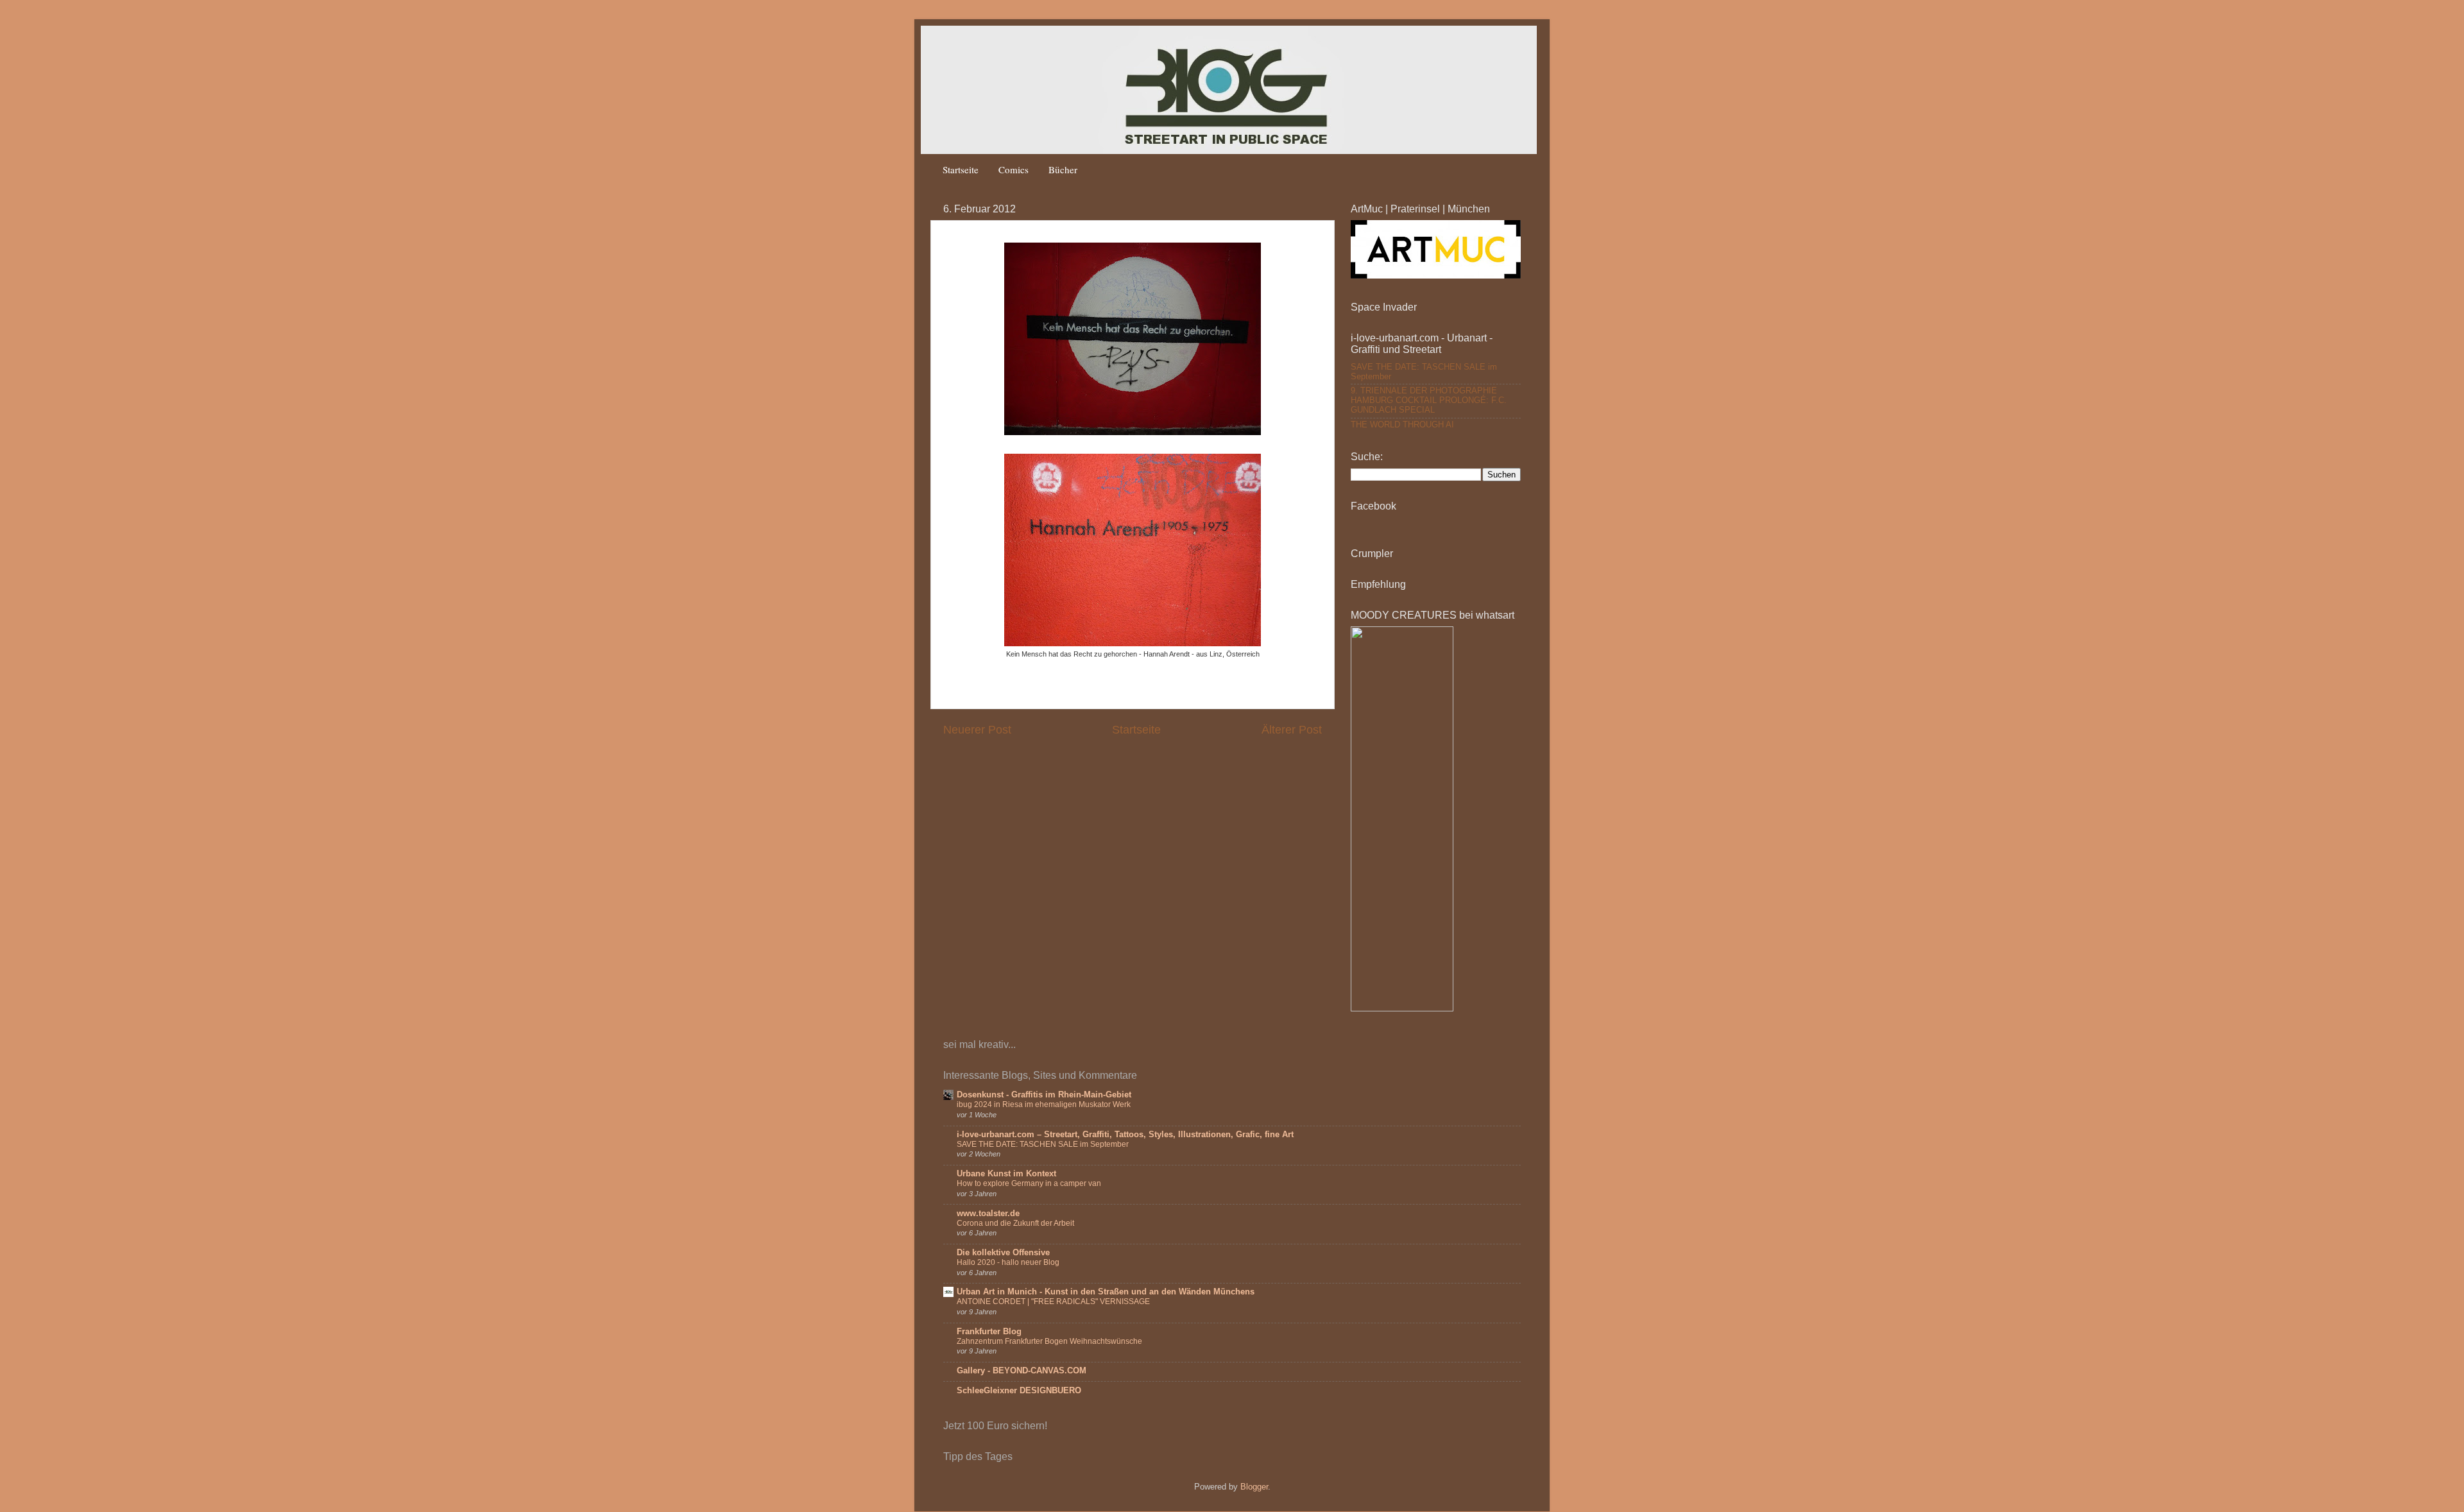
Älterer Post (1292, 730)
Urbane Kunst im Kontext (1006, 1174)
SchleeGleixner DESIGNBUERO (1019, 1391)
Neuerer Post (977, 730)
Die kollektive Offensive (1003, 1253)
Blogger (1254, 1487)
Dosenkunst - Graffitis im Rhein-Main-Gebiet (1044, 1095)
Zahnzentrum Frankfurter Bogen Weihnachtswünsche (1049, 1341)
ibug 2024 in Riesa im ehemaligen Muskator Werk (1044, 1104)
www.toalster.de (988, 1214)
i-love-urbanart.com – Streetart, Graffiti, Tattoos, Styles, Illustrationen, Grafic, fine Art (1125, 1135)
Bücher (1063, 169)
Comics (1014, 169)
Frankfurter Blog (989, 1332)
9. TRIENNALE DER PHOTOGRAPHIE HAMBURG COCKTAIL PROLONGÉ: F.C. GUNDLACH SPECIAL (1429, 400)
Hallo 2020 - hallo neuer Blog (1008, 1262)
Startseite (961, 169)
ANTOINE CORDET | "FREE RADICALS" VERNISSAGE (1053, 1302)
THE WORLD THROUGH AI (1402, 425)
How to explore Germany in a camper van (1029, 1183)
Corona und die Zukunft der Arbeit (1015, 1223)
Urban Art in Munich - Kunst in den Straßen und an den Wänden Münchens (1106, 1292)
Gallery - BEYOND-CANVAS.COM (1022, 1371)
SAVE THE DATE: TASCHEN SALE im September (1043, 1144)
